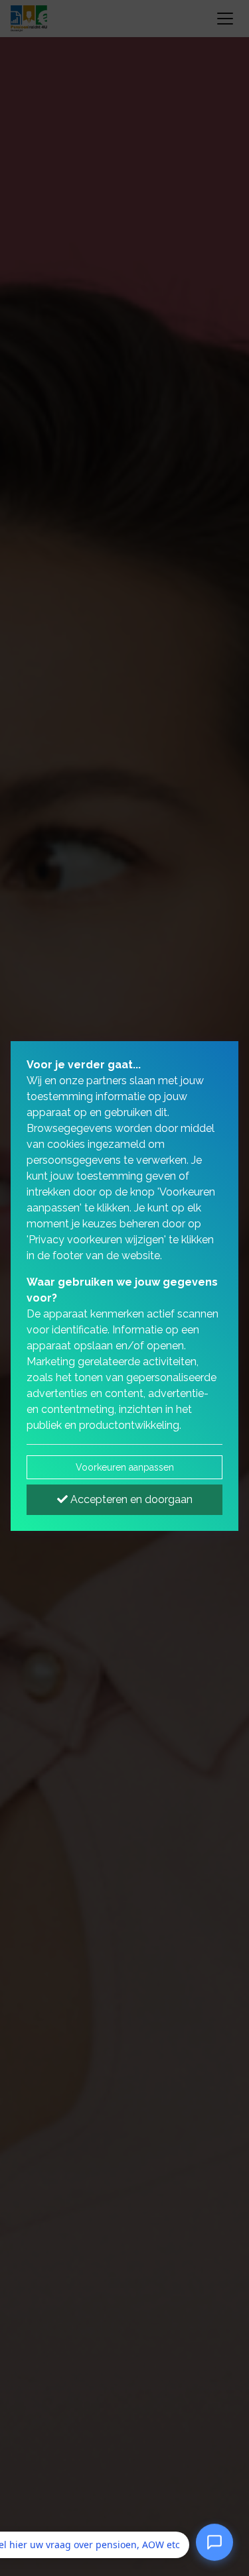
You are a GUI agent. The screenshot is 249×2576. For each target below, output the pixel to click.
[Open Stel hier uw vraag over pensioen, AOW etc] (214, 2544)
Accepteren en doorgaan (130, 1499)
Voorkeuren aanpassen (125, 1467)
